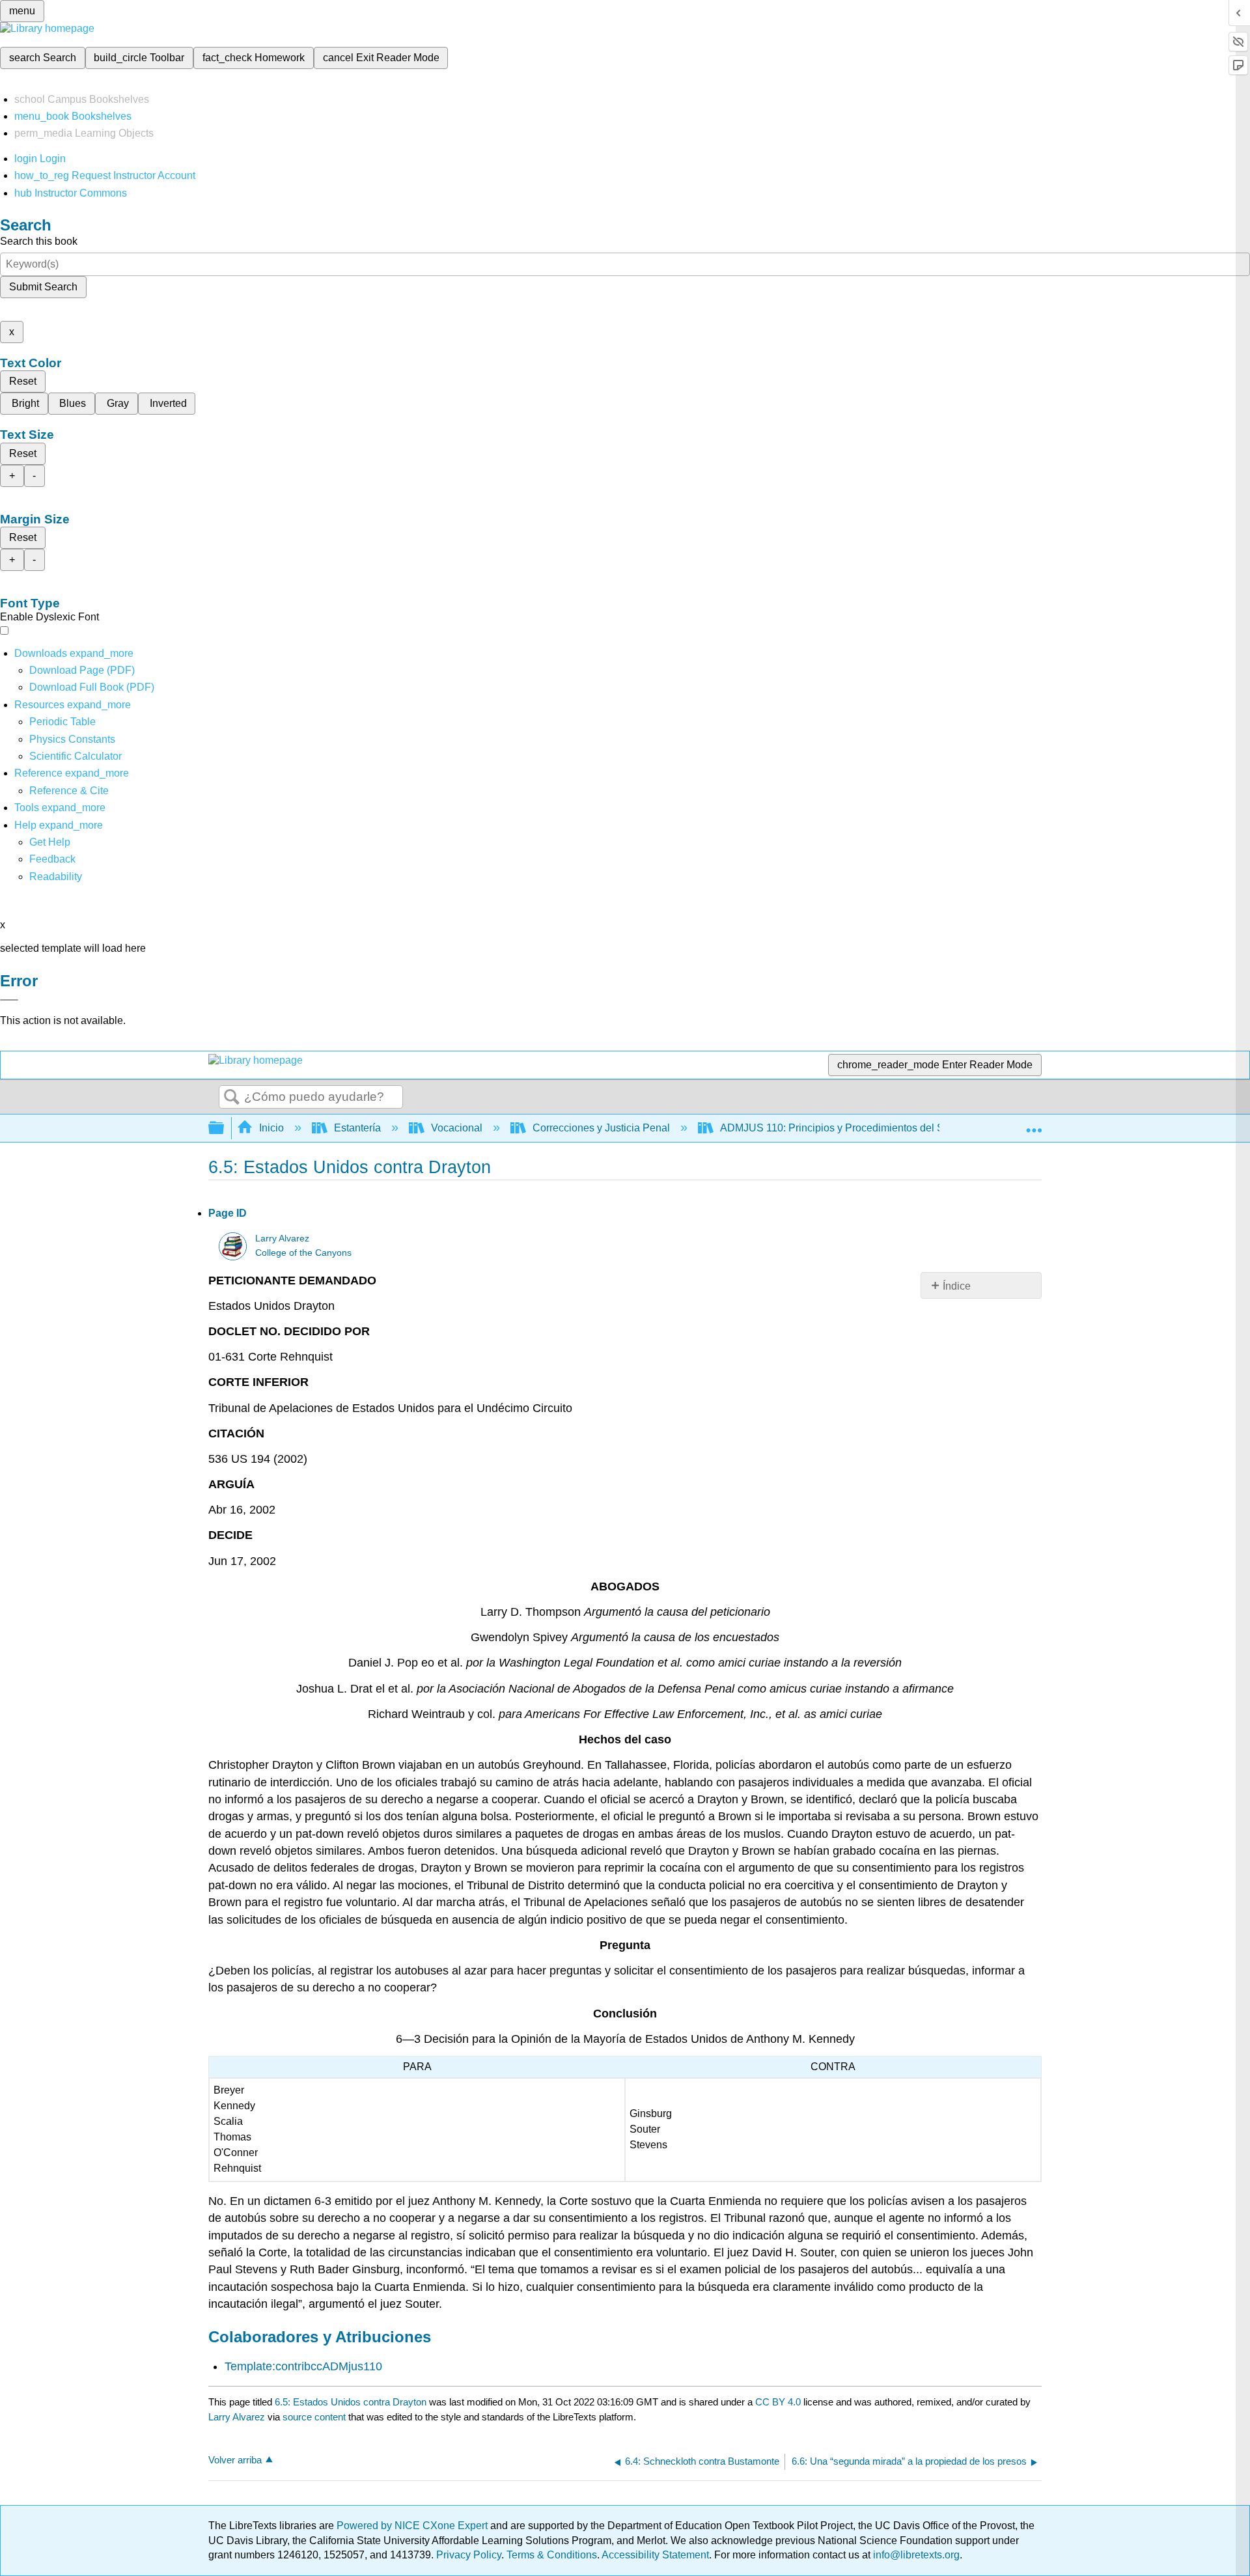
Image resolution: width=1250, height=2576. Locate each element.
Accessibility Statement (655, 2555)
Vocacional (457, 1128)
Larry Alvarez (282, 1239)
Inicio (271, 1128)
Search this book (39, 241)
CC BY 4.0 (778, 2402)
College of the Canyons (303, 1253)
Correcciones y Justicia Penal (601, 1128)
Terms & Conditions (552, 2555)
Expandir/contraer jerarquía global (225, 1129)
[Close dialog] (9, 1000)
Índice (957, 1286)
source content (314, 2417)
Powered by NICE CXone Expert (413, 2526)
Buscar (232, 1098)
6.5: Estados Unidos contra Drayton (351, 2402)
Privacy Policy (469, 2555)
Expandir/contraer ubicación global (1034, 1124)
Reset (23, 381)
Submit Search (43, 287)
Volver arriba (235, 2460)
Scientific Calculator (76, 756)
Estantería (357, 1128)
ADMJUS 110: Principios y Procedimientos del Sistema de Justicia (873, 1128)
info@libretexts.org (915, 2555)
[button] (52, 859)
